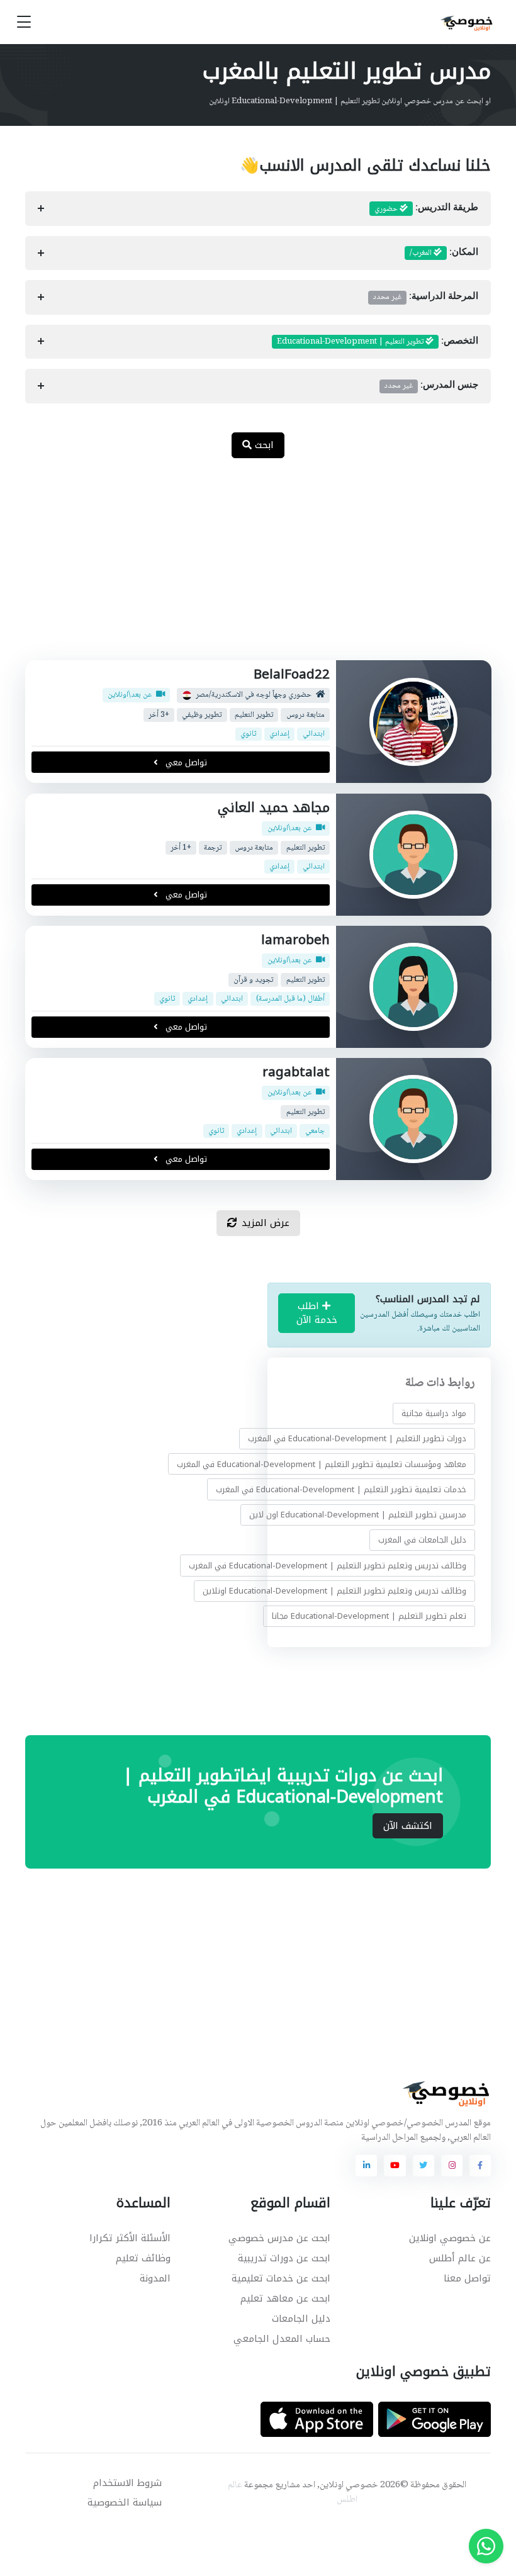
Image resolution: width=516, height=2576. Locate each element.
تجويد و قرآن (253, 980)
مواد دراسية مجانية (434, 1413)
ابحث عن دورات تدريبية (284, 2258)
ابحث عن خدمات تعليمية (281, 2278)
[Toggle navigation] (24, 22)
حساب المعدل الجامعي (282, 2339)
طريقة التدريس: (426, 209)
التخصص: (378, 342)
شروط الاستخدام (127, 2483)
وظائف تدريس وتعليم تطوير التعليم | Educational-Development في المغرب (328, 1565)
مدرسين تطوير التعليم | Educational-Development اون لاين (358, 1515)
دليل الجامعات (301, 2319)
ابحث (263, 445)
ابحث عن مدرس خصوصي (279, 2238)
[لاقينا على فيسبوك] (480, 2166)
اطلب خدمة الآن (317, 1313)
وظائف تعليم (143, 2258)
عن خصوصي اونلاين (450, 2238)
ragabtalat (295, 1072)
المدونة (155, 2278)
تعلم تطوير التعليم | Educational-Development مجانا (369, 1616)
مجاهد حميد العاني (273, 807)
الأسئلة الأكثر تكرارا (130, 2238)
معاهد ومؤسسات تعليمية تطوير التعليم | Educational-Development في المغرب (322, 1464)
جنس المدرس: (431, 386)
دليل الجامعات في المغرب (422, 1540)
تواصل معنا (467, 2278)
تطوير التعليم (254, 715)
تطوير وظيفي (202, 715)
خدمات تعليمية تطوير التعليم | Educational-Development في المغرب (341, 1489)
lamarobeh (295, 940)
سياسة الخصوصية (125, 2502)
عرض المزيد (266, 1223)
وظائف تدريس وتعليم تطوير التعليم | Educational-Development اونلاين (334, 1590)
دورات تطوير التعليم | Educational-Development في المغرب (357, 1438)
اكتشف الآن (408, 1826)
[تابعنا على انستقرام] (452, 2166)
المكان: (444, 253)
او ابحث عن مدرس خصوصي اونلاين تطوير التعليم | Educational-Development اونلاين (350, 101)
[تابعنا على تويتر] (423, 2166)
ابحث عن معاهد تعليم (285, 2298)
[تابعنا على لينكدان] (366, 2166)
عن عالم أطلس (460, 2258)
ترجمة (213, 847)
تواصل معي (185, 762)
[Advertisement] (248, 566)
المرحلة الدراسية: (426, 297)
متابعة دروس (305, 715)
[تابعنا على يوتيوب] (395, 2166)
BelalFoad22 (291, 674)
